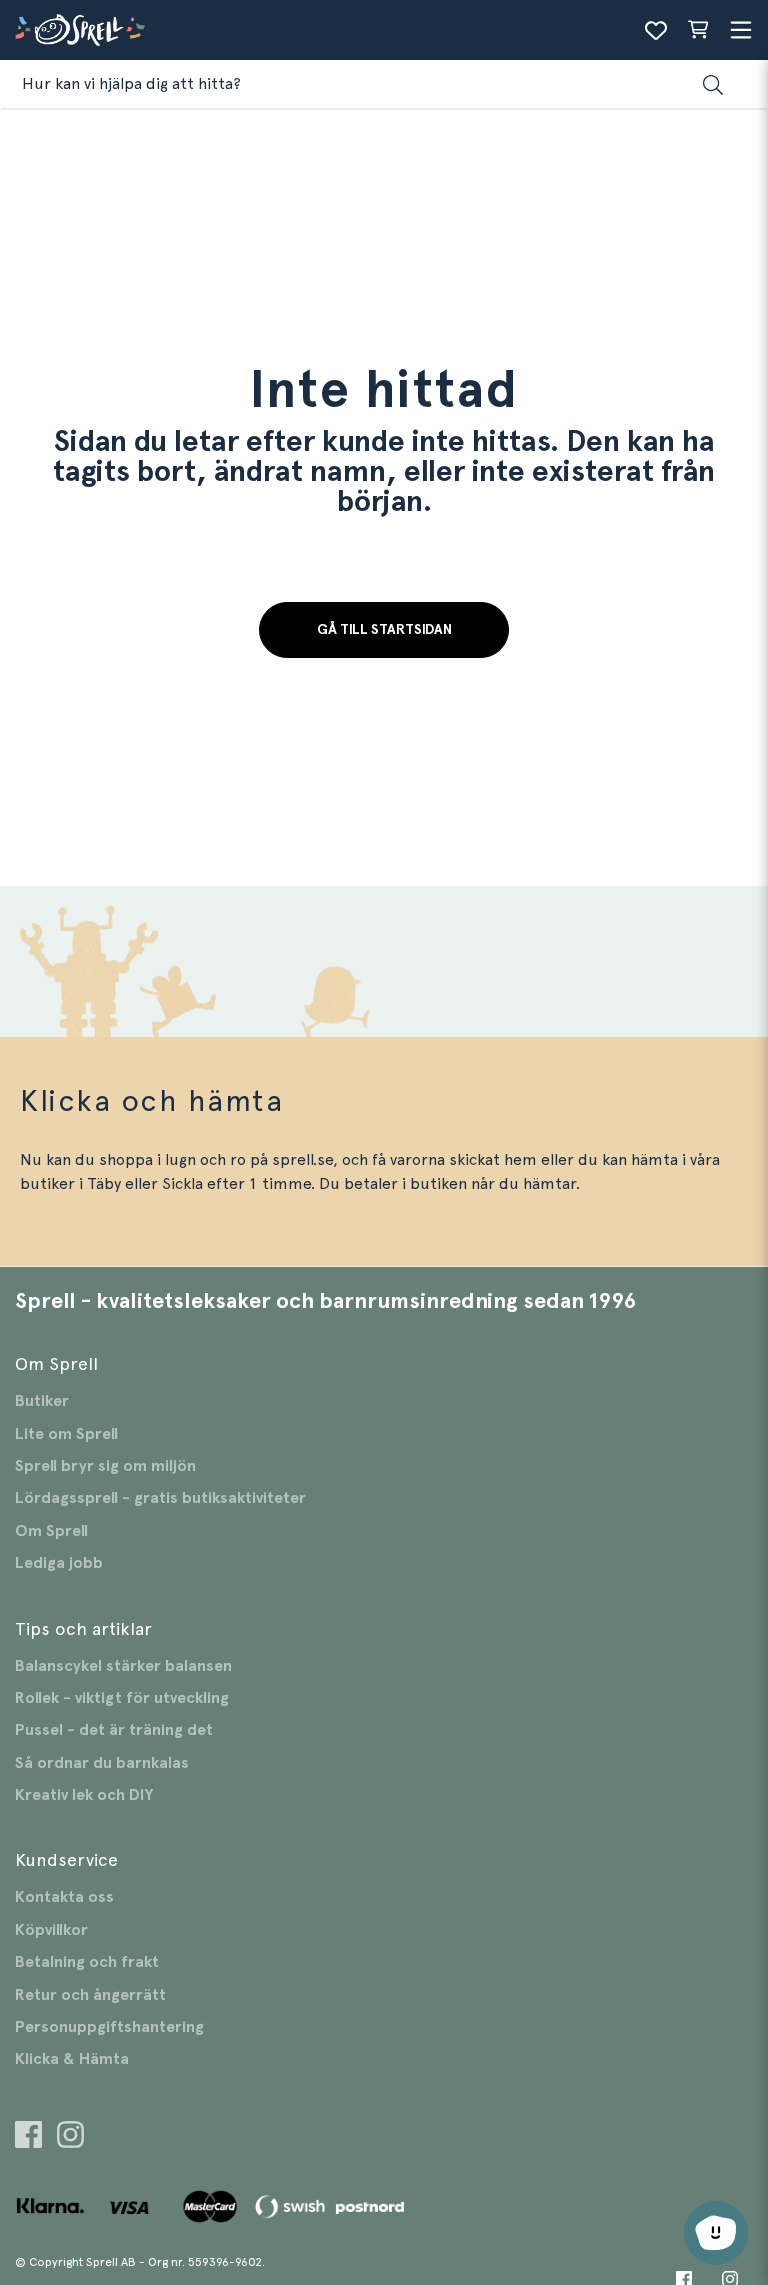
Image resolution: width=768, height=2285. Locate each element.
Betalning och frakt (87, 1962)
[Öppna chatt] (716, 2233)
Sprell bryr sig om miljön (105, 1466)
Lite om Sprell (66, 1434)
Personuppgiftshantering (109, 2027)
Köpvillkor (51, 1930)
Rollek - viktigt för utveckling (122, 1698)
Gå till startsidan (384, 630)
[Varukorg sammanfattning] (698, 30)
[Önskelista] (656, 30)
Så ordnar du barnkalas (102, 1763)
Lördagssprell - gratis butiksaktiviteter (160, 1498)
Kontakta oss (64, 1897)
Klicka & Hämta (72, 2059)
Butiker (42, 1401)
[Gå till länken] (28, 2137)
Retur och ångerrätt (90, 1995)
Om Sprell (51, 1531)
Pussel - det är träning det (114, 1730)
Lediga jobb (59, 1563)
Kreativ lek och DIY (84, 1795)
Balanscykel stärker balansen (123, 1666)
